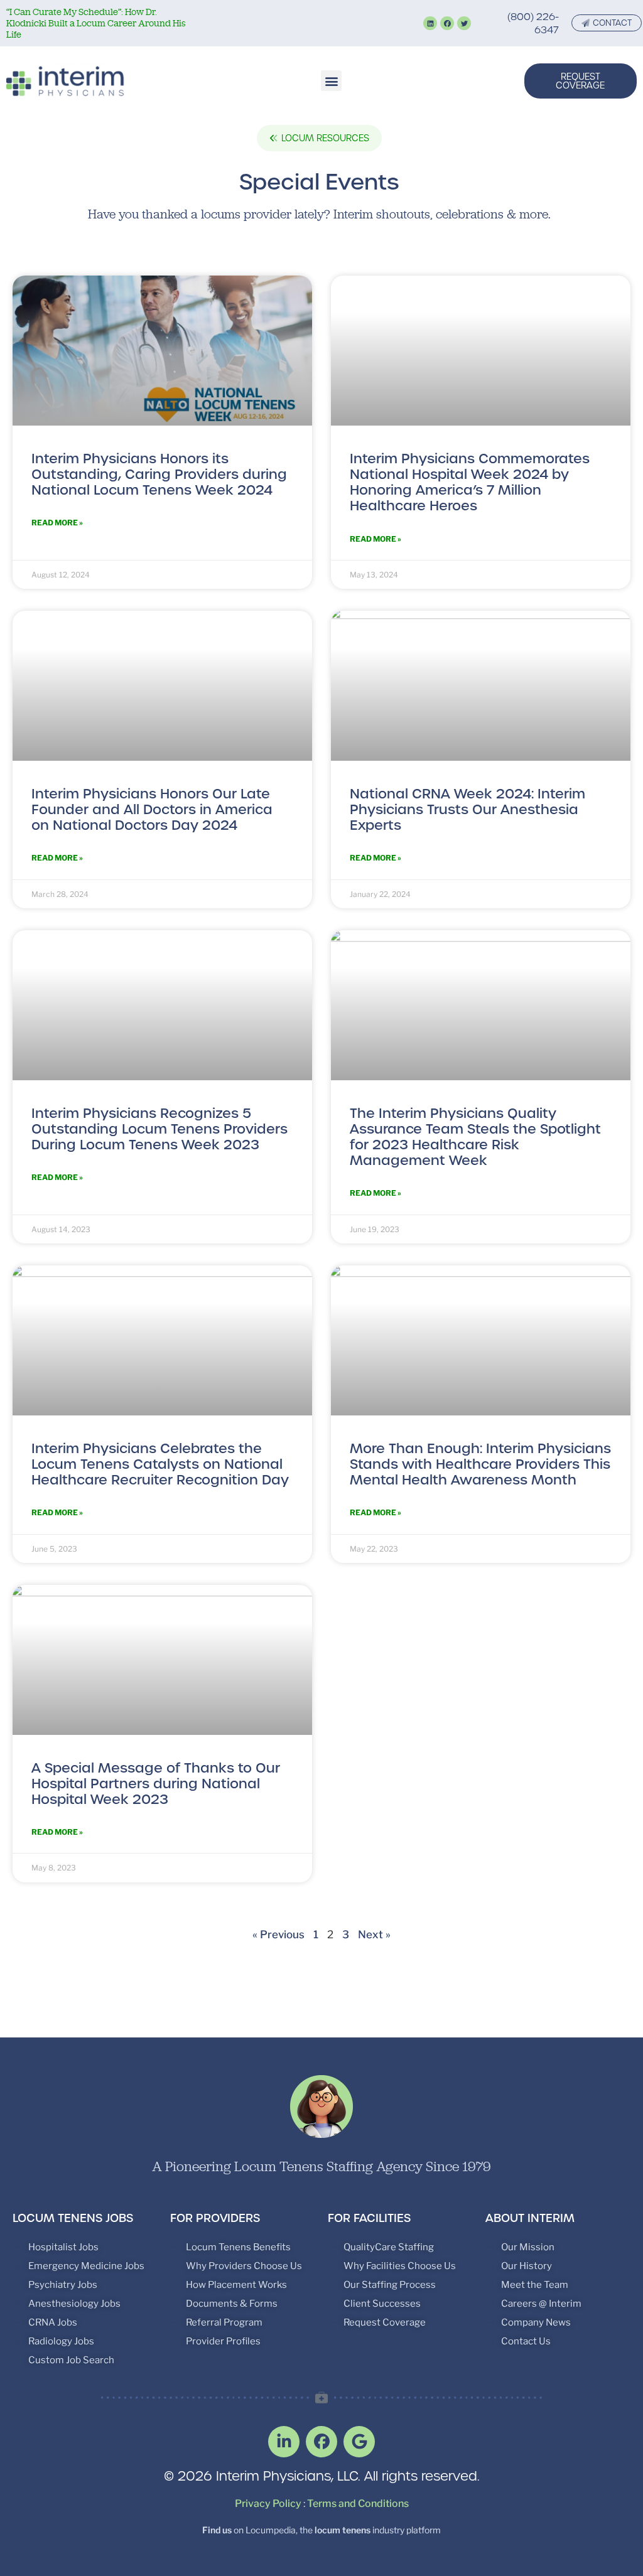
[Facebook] (447, 23)
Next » (374, 1935)
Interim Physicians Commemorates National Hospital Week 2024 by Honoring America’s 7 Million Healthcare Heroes (470, 482)
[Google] (359, 2442)
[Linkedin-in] (284, 2442)
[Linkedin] (430, 23)
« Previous (278, 1935)
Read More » (57, 523)
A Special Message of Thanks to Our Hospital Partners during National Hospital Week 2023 (156, 1784)
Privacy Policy (268, 2504)
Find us (217, 2530)
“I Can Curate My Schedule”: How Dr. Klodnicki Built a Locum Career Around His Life (96, 23)
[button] (331, 81)
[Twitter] (464, 23)
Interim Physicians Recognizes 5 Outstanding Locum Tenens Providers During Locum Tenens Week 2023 (159, 1129)
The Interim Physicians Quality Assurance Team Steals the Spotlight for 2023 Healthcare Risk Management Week (475, 1137)
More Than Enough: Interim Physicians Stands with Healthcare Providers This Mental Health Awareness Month (480, 1464)
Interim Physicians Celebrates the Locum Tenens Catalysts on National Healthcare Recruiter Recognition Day (160, 1464)
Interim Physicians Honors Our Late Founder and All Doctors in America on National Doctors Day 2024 (152, 809)
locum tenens (343, 2530)
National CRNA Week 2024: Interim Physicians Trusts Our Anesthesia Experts (467, 809)
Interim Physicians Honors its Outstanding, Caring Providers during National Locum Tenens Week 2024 (159, 474)
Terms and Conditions (358, 2504)
